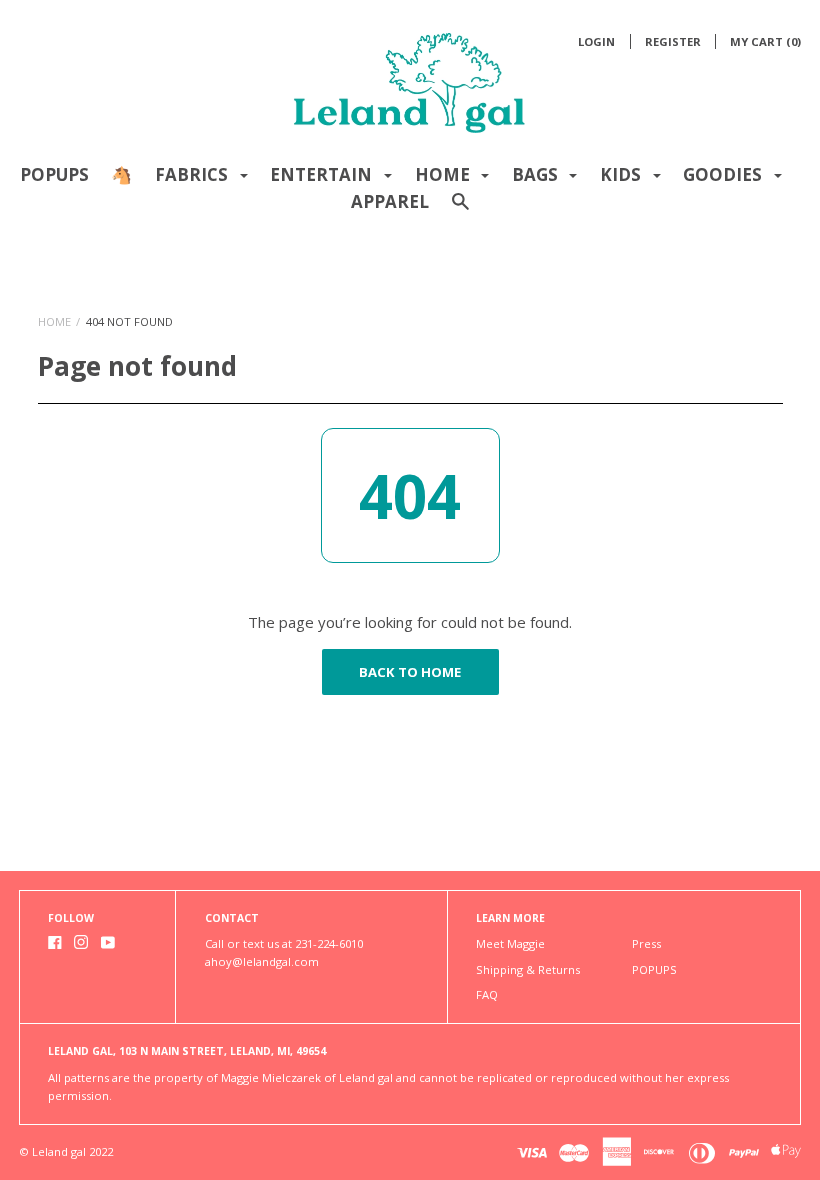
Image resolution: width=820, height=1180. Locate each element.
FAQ (487, 994)
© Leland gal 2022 (66, 1151)
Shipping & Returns (528, 969)
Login (596, 41)
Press (646, 943)
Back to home (410, 672)
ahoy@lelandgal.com (262, 961)
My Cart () (765, 41)
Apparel (390, 201)
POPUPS (54, 174)
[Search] (460, 210)
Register (673, 41)
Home (54, 321)
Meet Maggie (510, 943)
